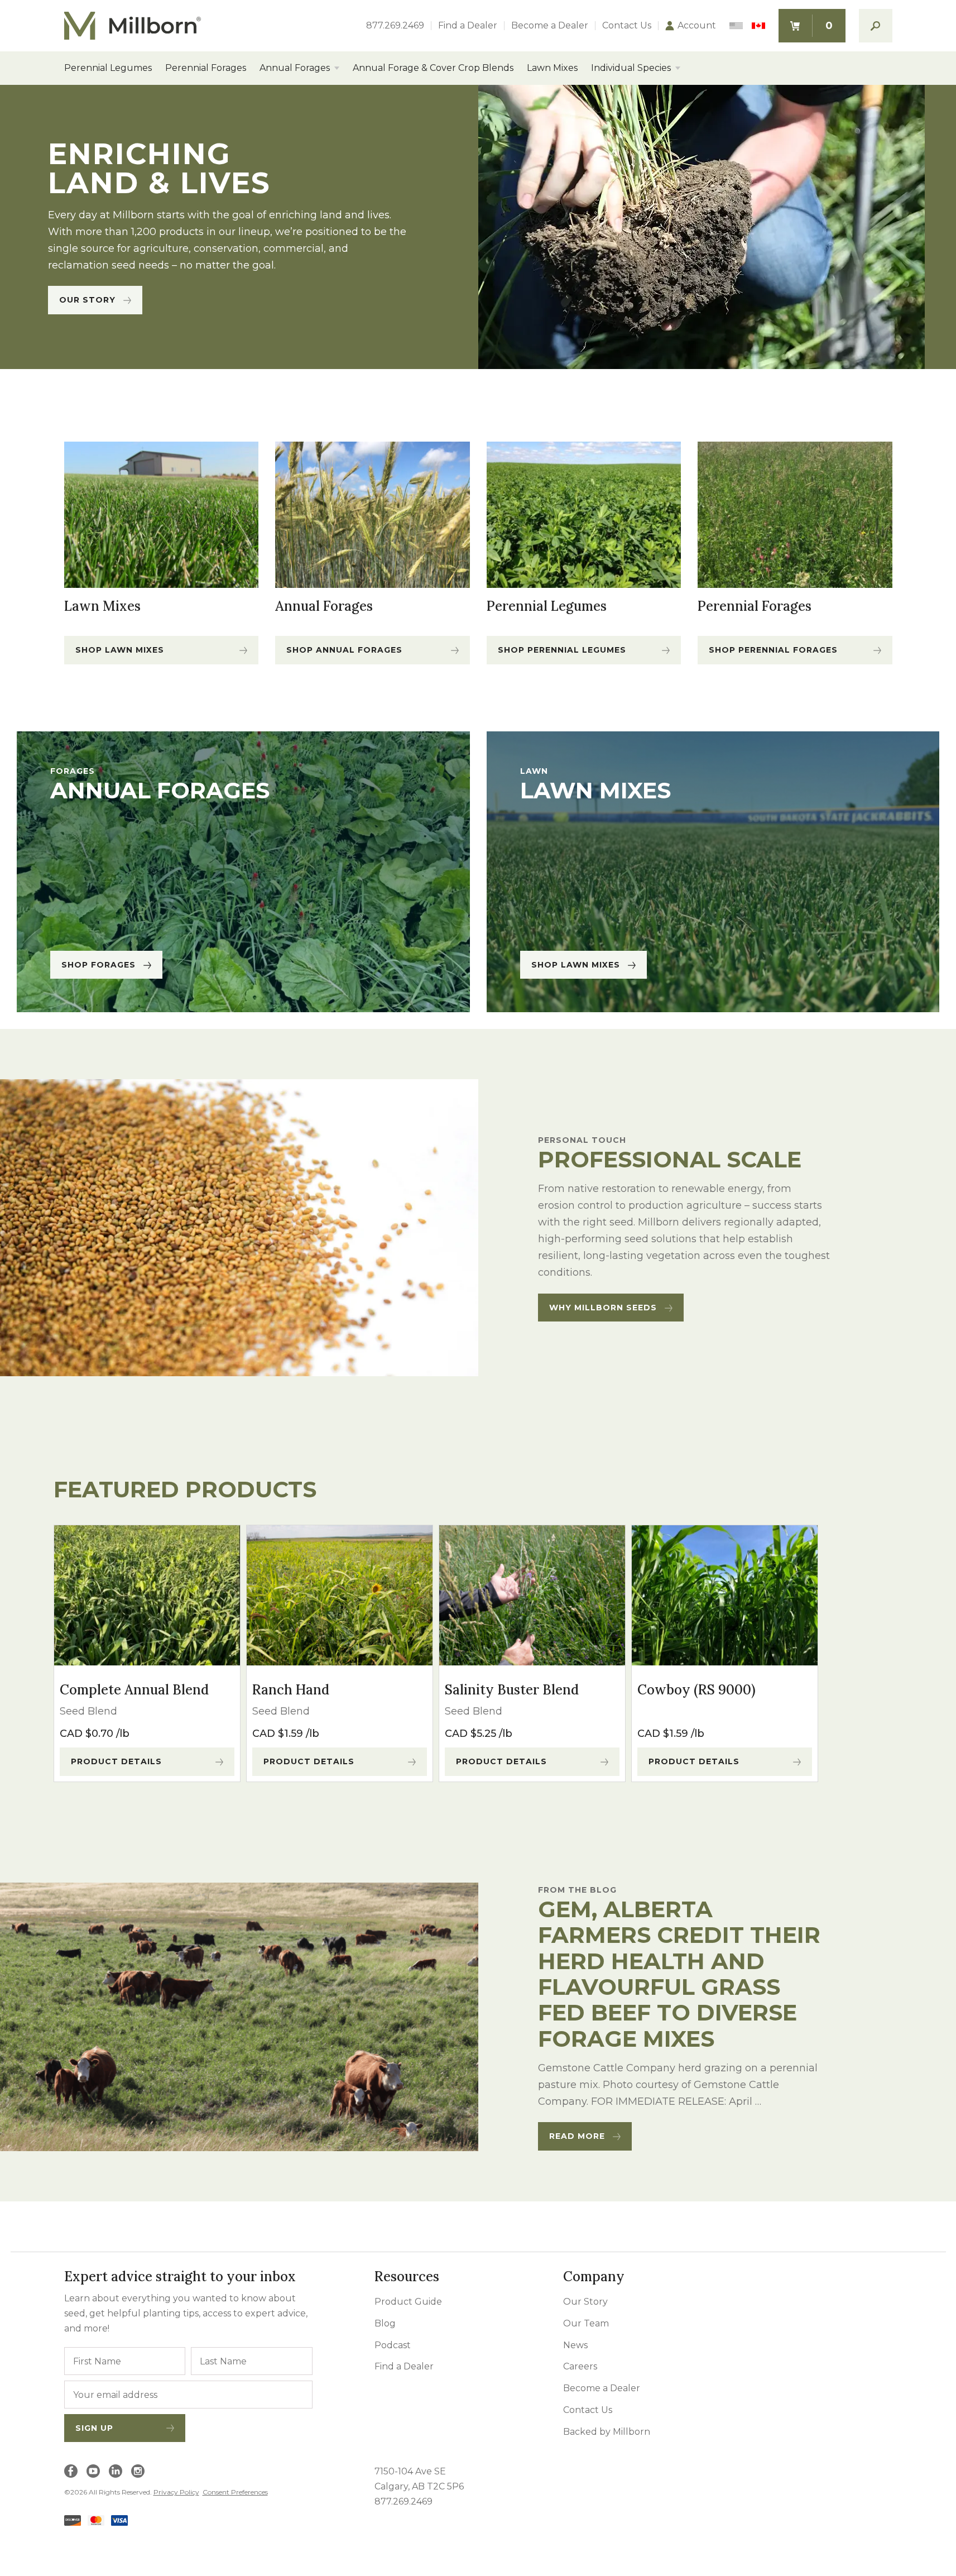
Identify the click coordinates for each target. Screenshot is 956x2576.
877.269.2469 (395, 26)
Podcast (393, 2345)
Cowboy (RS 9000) (696, 1690)
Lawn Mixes (552, 68)
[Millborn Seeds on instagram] (138, 2471)
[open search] (876, 26)
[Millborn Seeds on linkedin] (116, 2471)
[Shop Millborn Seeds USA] (736, 26)
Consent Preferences (235, 2492)
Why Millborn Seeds (603, 1308)
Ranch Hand (291, 1690)
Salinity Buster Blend (512, 1690)
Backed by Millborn (607, 2432)
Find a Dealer (468, 26)
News (575, 2345)
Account (697, 26)
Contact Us (627, 26)
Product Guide (408, 2302)
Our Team (586, 2323)
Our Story (87, 300)
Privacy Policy (176, 2492)
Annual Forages (295, 68)
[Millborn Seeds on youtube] (93, 2471)
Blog (385, 2323)
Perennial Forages (206, 68)
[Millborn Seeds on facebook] (71, 2471)
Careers (580, 2366)
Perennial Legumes (108, 68)
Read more (577, 2136)
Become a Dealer (550, 26)
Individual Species (631, 68)
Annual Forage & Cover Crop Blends (433, 68)
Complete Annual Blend (134, 1690)
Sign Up (94, 2428)
